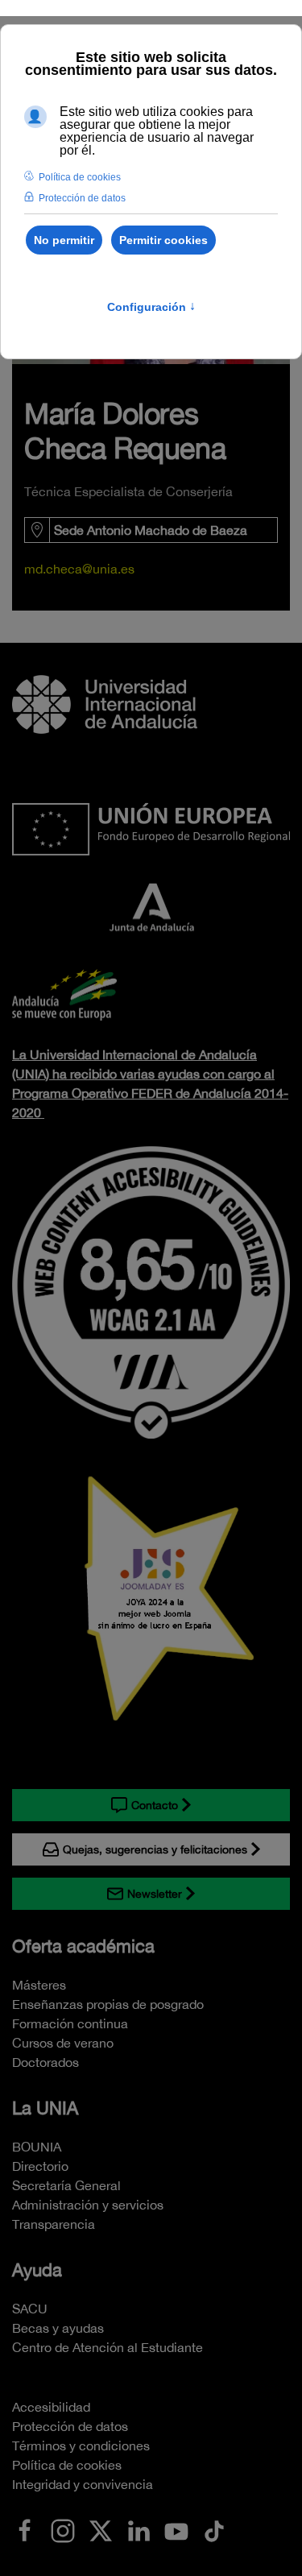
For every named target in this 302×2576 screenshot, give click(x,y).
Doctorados (46, 2062)
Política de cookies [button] (80, 177)
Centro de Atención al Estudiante (108, 2347)
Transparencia (54, 2224)
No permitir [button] (64, 240)
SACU (30, 2309)
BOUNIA (37, 2147)
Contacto (155, 1805)
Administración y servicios (88, 2205)
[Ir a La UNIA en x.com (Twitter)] (101, 2529)
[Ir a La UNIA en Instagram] (63, 2529)
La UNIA (45, 2108)
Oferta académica (83, 1946)
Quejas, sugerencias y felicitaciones (155, 1849)
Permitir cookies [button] (163, 240)
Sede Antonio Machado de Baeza (151, 530)
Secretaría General (66, 2185)
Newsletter (155, 1894)
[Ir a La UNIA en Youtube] (176, 2529)
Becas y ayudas (58, 2328)
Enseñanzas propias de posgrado (108, 2004)
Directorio (40, 2166)
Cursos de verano (63, 2043)
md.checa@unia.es (79, 569)
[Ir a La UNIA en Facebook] (25, 2529)
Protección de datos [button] (82, 198)
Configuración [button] (151, 307)
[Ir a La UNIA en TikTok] (214, 2529)
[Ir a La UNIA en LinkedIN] (139, 2529)
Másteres (39, 1985)
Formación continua (70, 2023)
